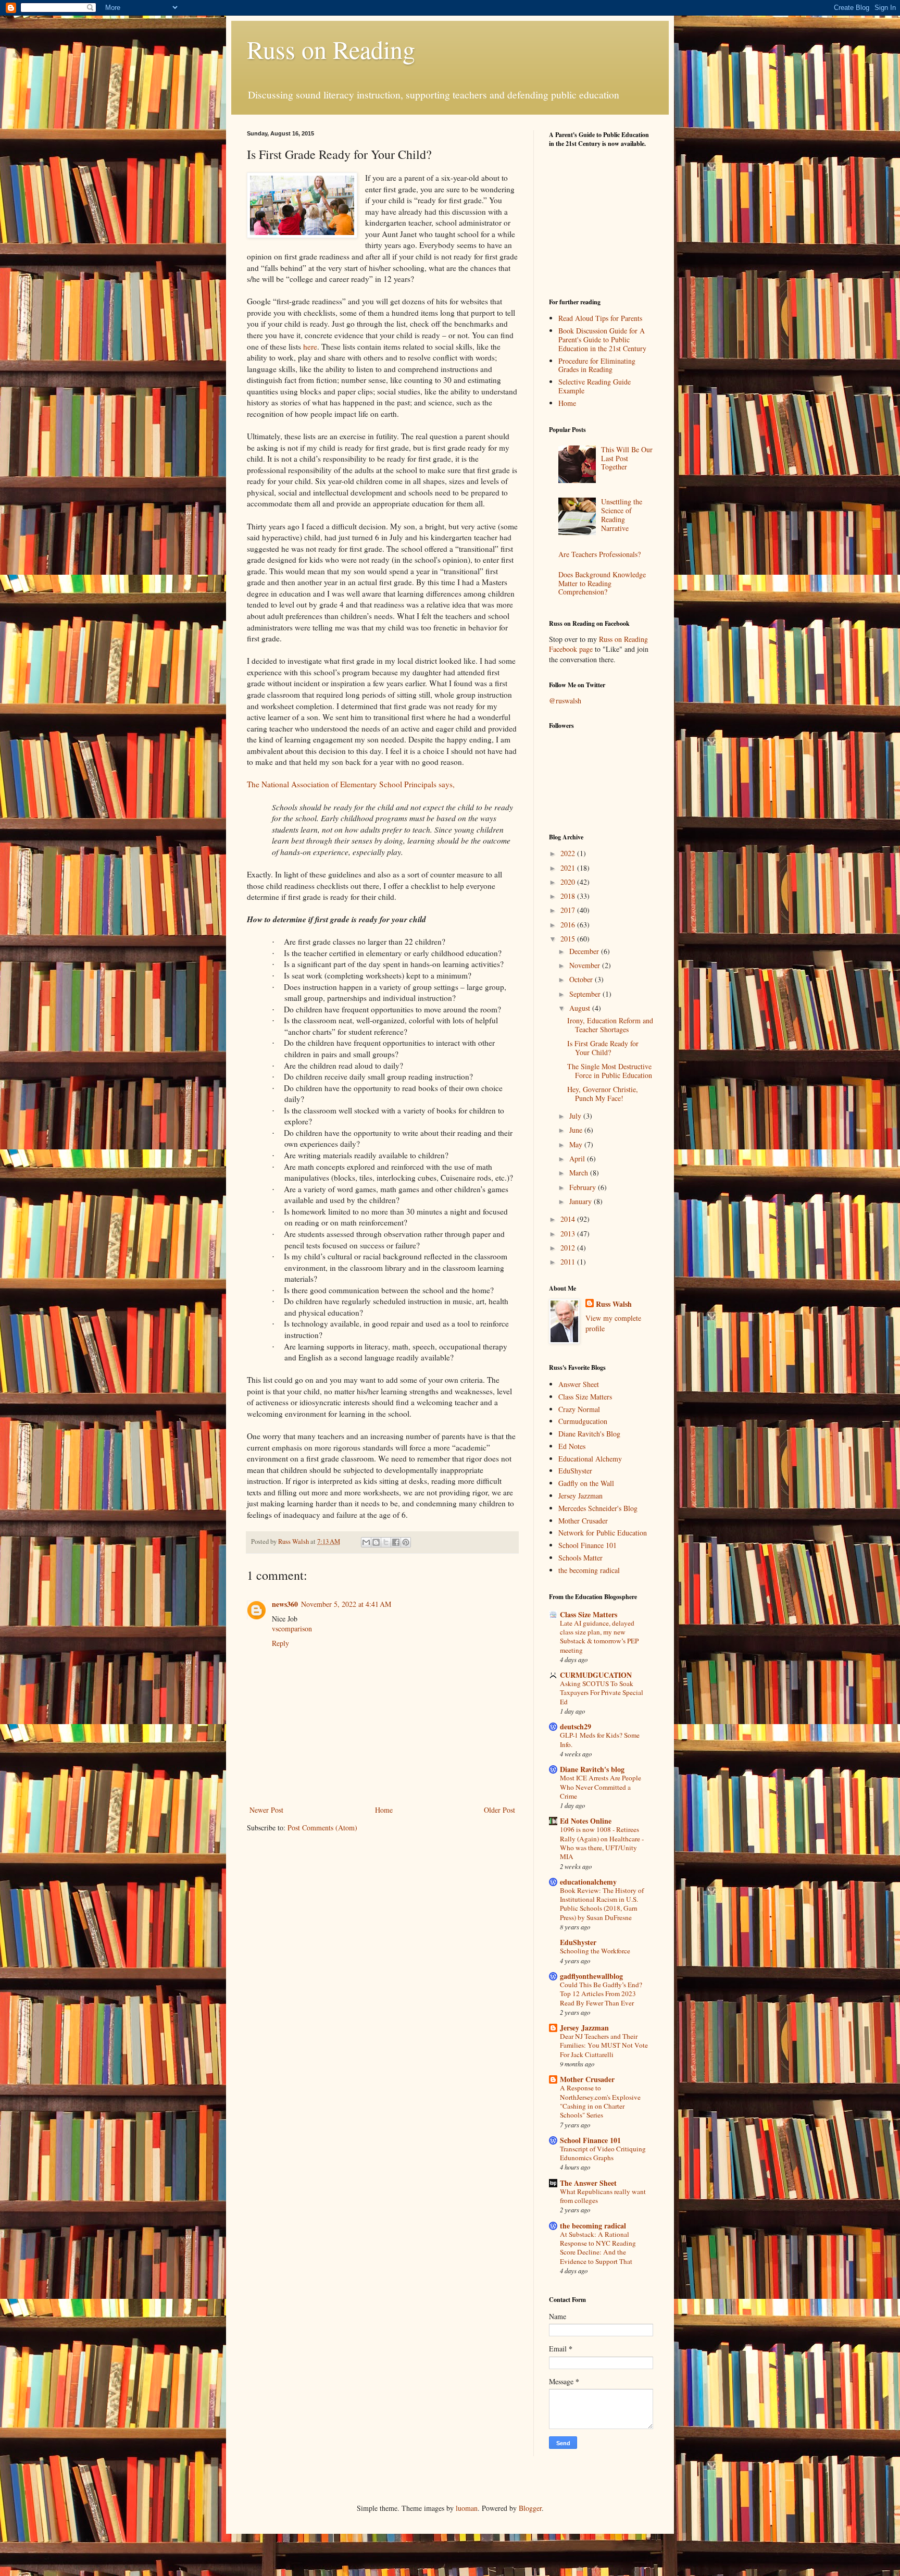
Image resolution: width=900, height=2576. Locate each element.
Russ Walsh (614, 1304)
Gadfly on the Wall (586, 1483)
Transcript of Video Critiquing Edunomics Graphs (603, 2153)
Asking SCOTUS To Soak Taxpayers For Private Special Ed (602, 1693)
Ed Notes (572, 1446)
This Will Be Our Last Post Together (627, 458)
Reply (280, 1643)
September (586, 994)
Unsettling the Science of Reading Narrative (622, 515)
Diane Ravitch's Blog (589, 1434)
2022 (569, 853)
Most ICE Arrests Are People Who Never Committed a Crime (601, 1787)
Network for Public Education (603, 1533)
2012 (569, 1248)
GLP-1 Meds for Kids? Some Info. (600, 1739)
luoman (467, 2508)
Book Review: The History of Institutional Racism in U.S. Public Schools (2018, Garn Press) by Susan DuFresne (602, 1904)
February (584, 1187)
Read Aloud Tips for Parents (600, 318)
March (580, 1173)
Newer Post (266, 1810)
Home (384, 1810)
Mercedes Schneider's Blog (598, 1508)
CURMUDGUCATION (596, 1675)
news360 (285, 1604)
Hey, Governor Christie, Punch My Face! (603, 1094)
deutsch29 (576, 1726)
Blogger (530, 2508)
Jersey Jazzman (580, 1496)
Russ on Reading (331, 49)
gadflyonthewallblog (591, 1976)
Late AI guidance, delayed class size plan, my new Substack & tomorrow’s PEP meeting (599, 1637)
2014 (569, 1219)
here (310, 346)
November (586, 965)
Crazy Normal (579, 1409)
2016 (569, 925)
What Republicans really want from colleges (603, 2196)
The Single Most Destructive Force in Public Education (610, 1071)
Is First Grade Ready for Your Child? (603, 1048)
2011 (569, 1262)
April (578, 1159)
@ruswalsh (565, 701)
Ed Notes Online (586, 1821)
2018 (569, 896)
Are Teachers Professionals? (599, 554)
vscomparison (292, 1628)
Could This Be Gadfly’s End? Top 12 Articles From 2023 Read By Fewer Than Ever (601, 1994)
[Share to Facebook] (396, 1542)
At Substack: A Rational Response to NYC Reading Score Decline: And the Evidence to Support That (598, 2248)
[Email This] (366, 1542)
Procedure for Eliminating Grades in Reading (597, 365)
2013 (569, 1234)
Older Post (499, 1810)
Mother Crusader (583, 1521)
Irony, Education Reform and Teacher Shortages (610, 1025)
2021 (569, 868)
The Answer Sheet (588, 2183)
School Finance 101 (587, 1545)
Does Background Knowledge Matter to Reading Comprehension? (602, 583)
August (581, 1008)
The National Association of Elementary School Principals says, (351, 784)
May (577, 1144)
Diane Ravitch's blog (592, 1769)
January (582, 1201)
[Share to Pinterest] (406, 1542)
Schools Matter (580, 1558)
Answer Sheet (579, 1384)
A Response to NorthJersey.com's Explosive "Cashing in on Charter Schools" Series (600, 2101)
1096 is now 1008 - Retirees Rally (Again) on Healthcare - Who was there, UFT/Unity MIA (602, 1843)
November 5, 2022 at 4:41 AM (346, 1604)
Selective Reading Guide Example (595, 386)
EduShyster (575, 1471)
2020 (569, 882)
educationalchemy (588, 1882)
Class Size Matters (585, 1397)
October (582, 979)
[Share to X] (386, 1542)
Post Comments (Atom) (322, 1828)
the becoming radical (589, 1570)
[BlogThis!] (376, 1542)
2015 (569, 939)
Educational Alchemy (590, 1459)
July (576, 1116)
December (585, 951)
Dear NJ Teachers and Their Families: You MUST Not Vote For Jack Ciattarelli (604, 2045)
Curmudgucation (583, 1421)
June (577, 1130)
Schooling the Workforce (595, 1951)
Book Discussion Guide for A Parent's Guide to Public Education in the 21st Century (602, 339)
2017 (569, 910)
